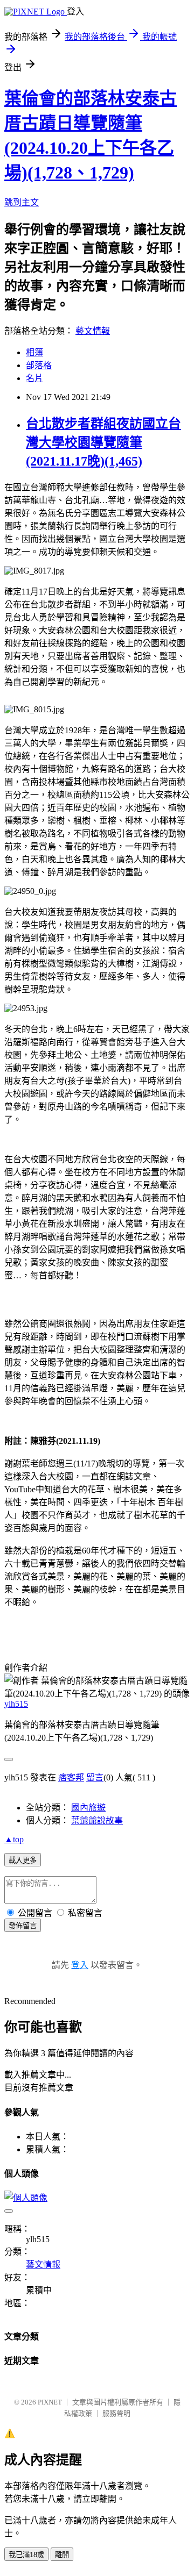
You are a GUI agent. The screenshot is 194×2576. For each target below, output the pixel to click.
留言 (95, 1777)
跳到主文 (22, 202)
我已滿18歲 (26, 2555)
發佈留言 (23, 1926)
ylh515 (16, 1704)
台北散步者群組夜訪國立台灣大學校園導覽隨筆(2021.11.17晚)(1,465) (103, 442)
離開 (62, 2555)
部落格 (39, 365)
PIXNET (50, 2402)
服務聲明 (116, 2413)
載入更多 (23, 1860)
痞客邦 (71, 1777)
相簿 (34, 352)
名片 (34, 378)
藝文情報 (93, 331)
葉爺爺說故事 (97, 1820)
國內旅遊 (88, 1808)
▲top (14, 1839)
